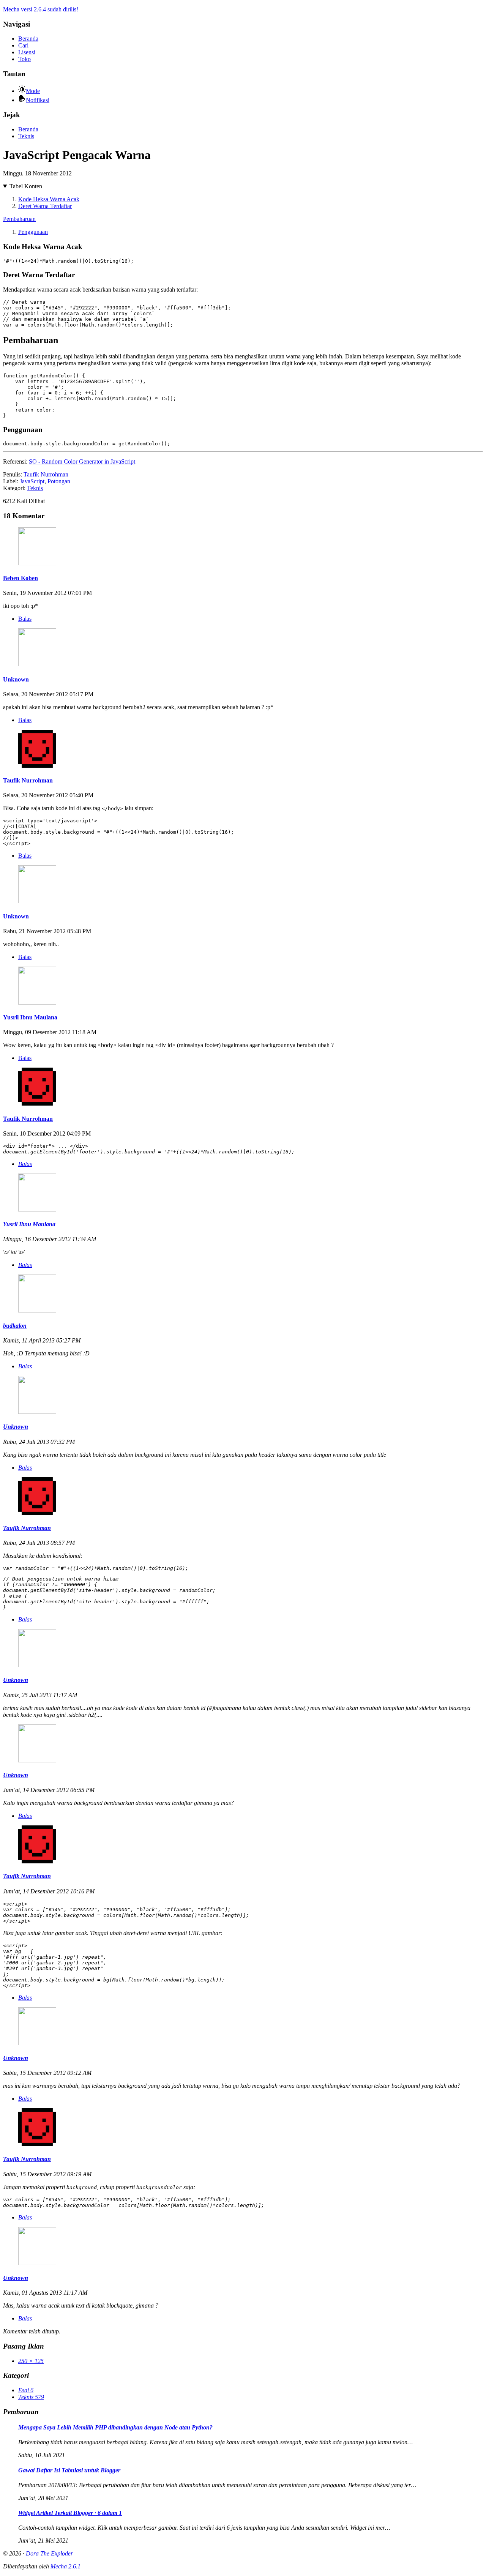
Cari (23, 45)
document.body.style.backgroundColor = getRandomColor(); (87, 444)
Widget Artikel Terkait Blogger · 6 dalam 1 (70, 2513)
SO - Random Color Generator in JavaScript (82, 461)
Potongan (59, 481)
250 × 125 (31, 2361)
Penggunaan (33, 232)
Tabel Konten (26, 186)
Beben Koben (21, 578)
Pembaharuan (19, 219)
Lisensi (27, 52)
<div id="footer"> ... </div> (149, 1149)
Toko (24, 59)
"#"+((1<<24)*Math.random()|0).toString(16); (68, 261)
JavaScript (32, 481)
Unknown (16, 679)
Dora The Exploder (49, 2553)
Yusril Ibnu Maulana (30, 1017)
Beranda (28, 39)
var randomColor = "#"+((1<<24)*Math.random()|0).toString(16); (96, 1568)
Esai (26, 2390)
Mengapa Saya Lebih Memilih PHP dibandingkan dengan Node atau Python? (115, 2427)
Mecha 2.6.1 (65, 2566)
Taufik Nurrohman (46, 474)
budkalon (15, 1326)
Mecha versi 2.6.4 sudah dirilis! (41, 9)
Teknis (26, 136)
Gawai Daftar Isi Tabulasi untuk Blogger (69, 2470)
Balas (25, 619)
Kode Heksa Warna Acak (49, 199)
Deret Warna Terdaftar (45, 206)
